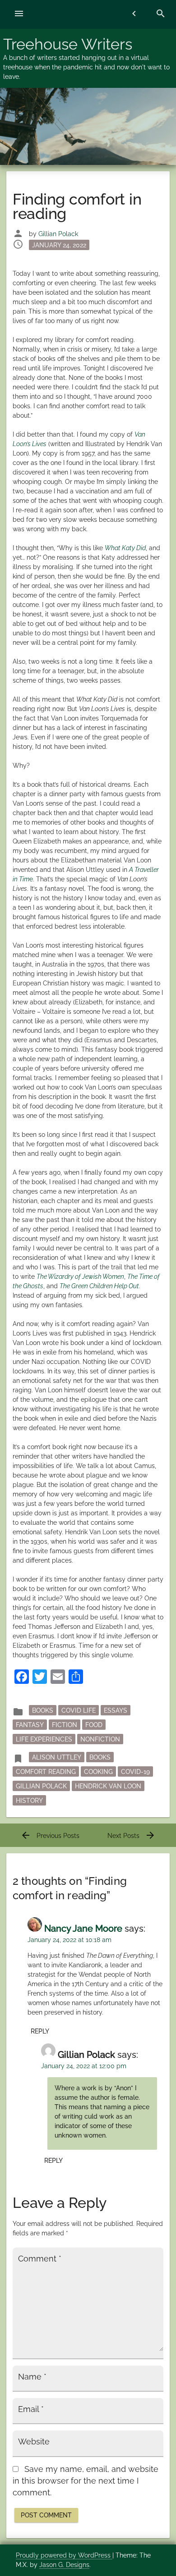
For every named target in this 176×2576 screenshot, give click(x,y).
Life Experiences (44, 1739)
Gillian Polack (58, 234)
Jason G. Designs (64, 2565)
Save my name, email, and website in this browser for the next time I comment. (86, 2481)
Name (32, 2377)
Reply (40, 2031)
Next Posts (132, 1836)
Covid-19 (135, 1771)
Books (43, 1710)
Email (31, 2409)
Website (34, 2442)
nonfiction (100, 1739)
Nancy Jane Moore (83, 1929)
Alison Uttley (57, 1757)
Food (94, 1724)
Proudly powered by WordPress (64, 2555)
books (100, 1757)
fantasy (30, 1724)
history (29, 1800)
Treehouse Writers (68, 44)
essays (116, 1710)
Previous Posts (50, 1836)
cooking (98, 1771)
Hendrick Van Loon (108, 1786)
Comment (40, 2259)
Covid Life (79, 1710)
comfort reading (46, 1771)
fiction (65, 1724)
